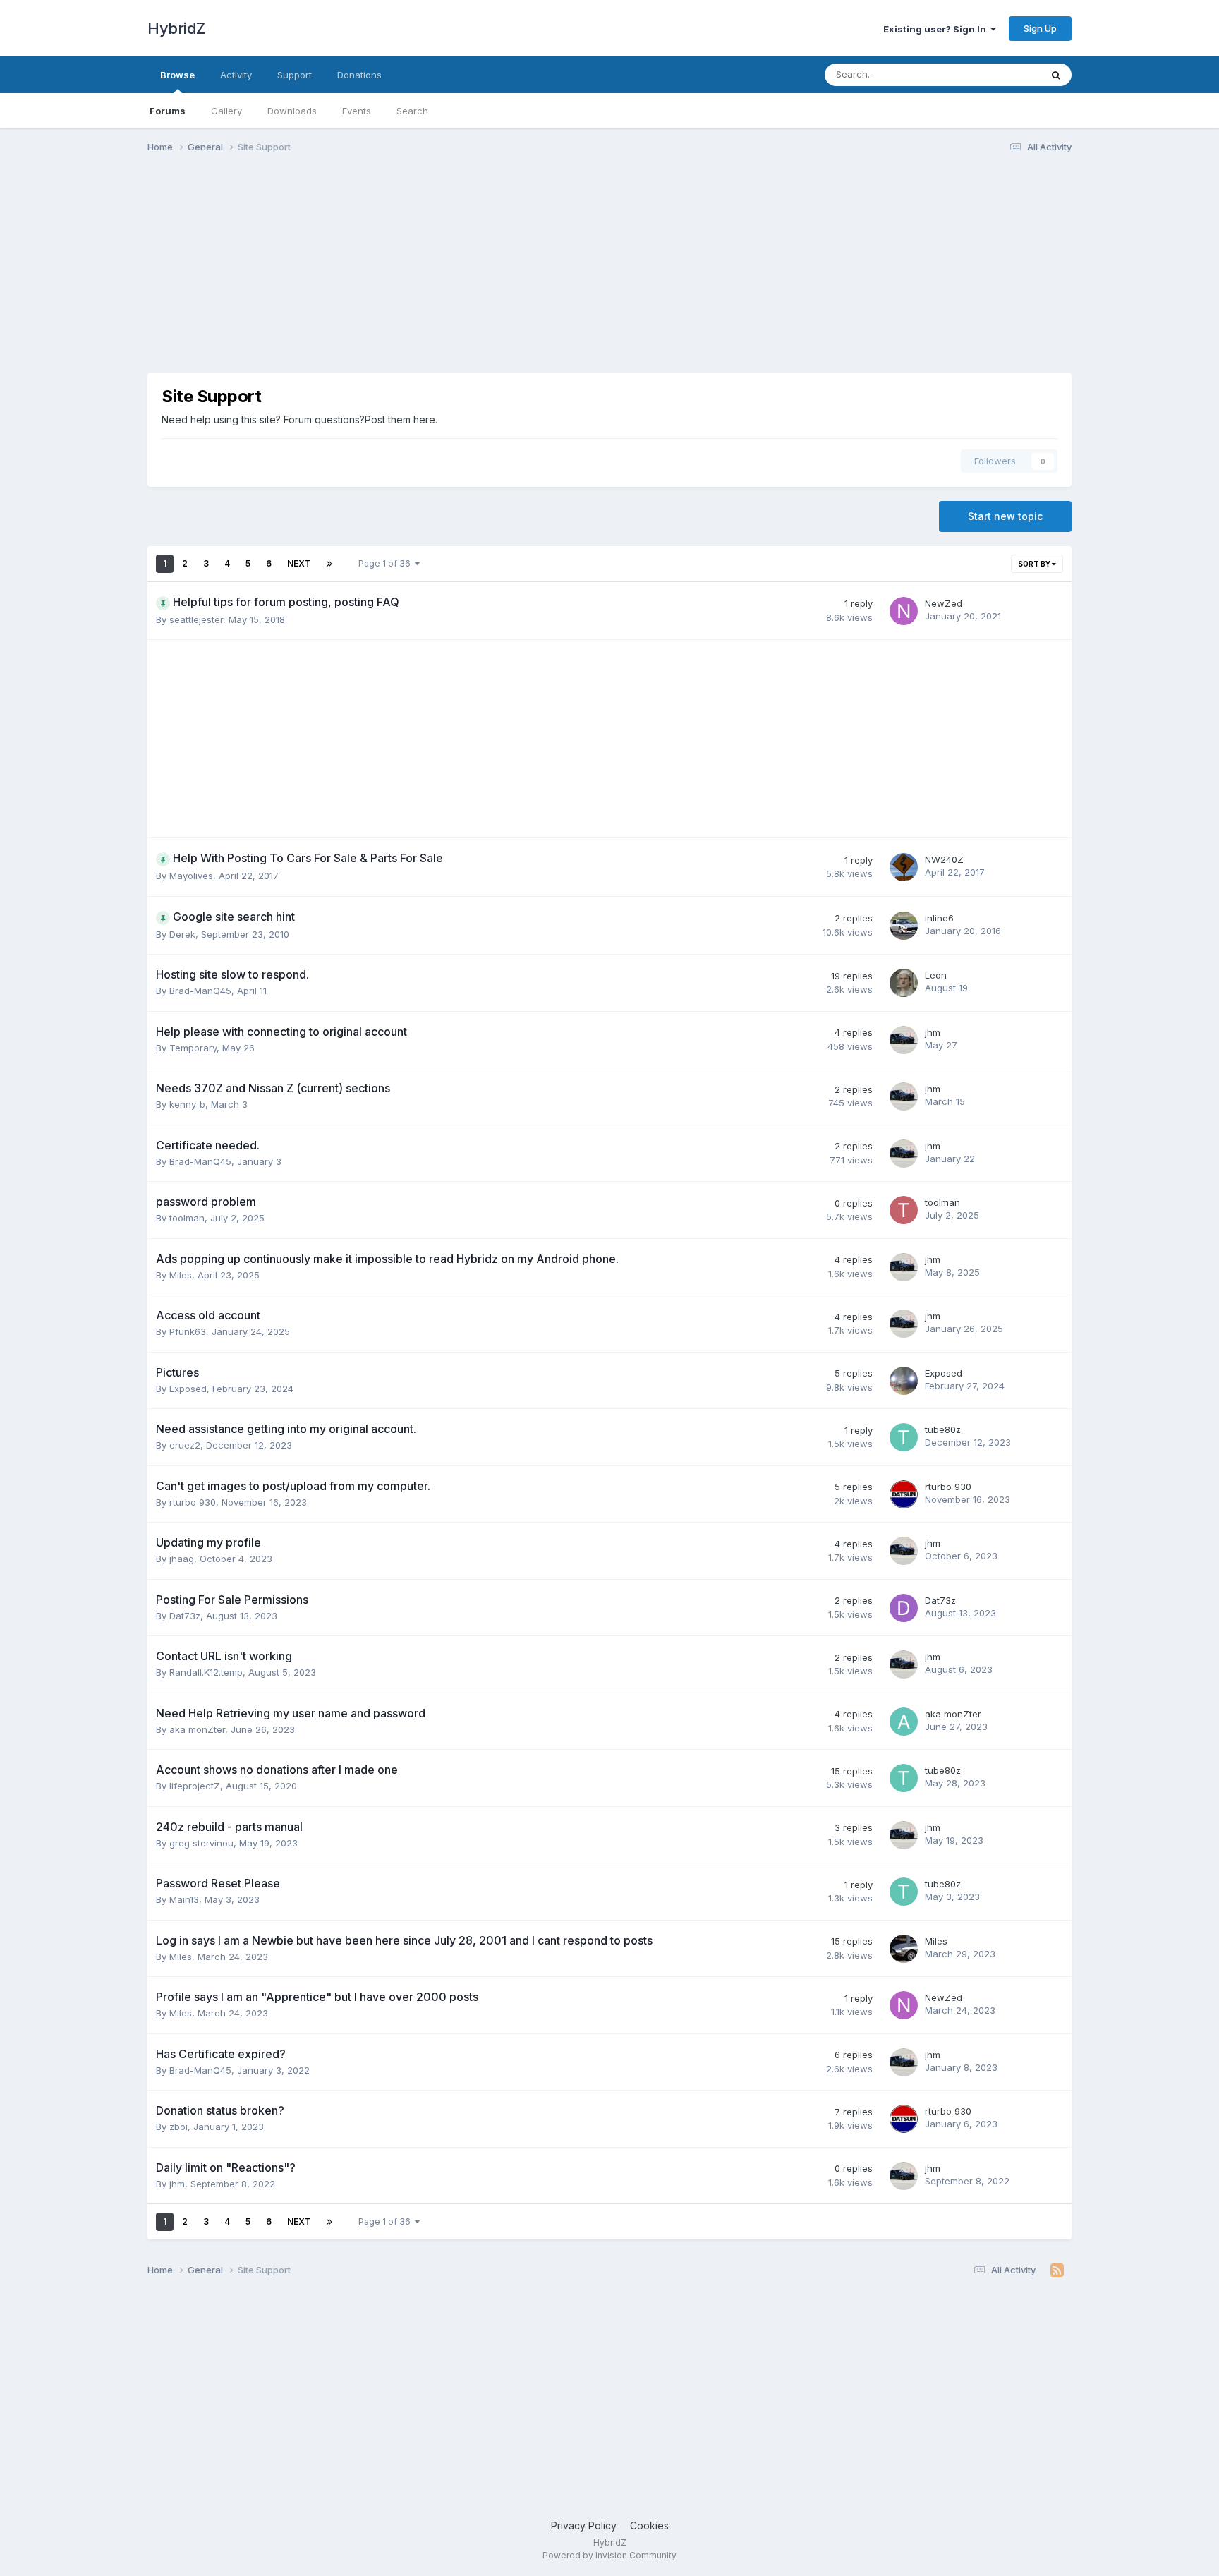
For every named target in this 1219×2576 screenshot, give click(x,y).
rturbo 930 (193, 1502)
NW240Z (944, 859)
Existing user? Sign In (937, 29)
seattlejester (196, 619)
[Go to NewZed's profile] (904, 611)
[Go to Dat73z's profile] (904, 1608)
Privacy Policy (584, 2526)
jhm (933, 1032)
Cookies (649, 2526)
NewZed (944, 603)
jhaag (182, 1559)
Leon (936, 975)
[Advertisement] (404, 274)
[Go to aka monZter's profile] (904, 1722)
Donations (359, 75)
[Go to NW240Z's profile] (904, 867)
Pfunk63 (188, 1331)
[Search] (1056, 75)
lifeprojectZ (195, 1786)
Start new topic (1005, 516)
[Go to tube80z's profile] (904, 1437)
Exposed (188, 1389)
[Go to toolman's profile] (904, 1210)
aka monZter (197, 1729)
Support (295, 75)
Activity (236, 75)
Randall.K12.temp (206, 1672)
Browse (177, 75)
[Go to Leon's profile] (904, 983)
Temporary (193, 1048)
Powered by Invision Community (609, 2555)
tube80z (943, 1429)
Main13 (184, 1899)
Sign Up (1040, 28)
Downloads (292, 111)
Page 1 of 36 (387, 563)
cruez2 (185, 1445)
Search (412, 111)
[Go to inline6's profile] (904, 926)
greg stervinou (201, 1843)
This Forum (998, 74)
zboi (178, 2127)
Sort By (1035, 564)
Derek (182, 934)
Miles (181, 1275)
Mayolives (191, 876)
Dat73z (185, 1616)
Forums (168, 111)
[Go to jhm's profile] (904, 1040)
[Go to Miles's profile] (904, 1949)
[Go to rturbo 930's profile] (904, 1494)
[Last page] (329, 564)
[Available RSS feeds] (1057, 2270)
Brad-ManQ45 (200, 991)
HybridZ (176, 28)
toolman (187, 1218)
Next (299, 563)
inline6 (939, 918)
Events (357, 111)
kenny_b (187, 1104)
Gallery (226, 111)
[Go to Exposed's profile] (904, 1381)
